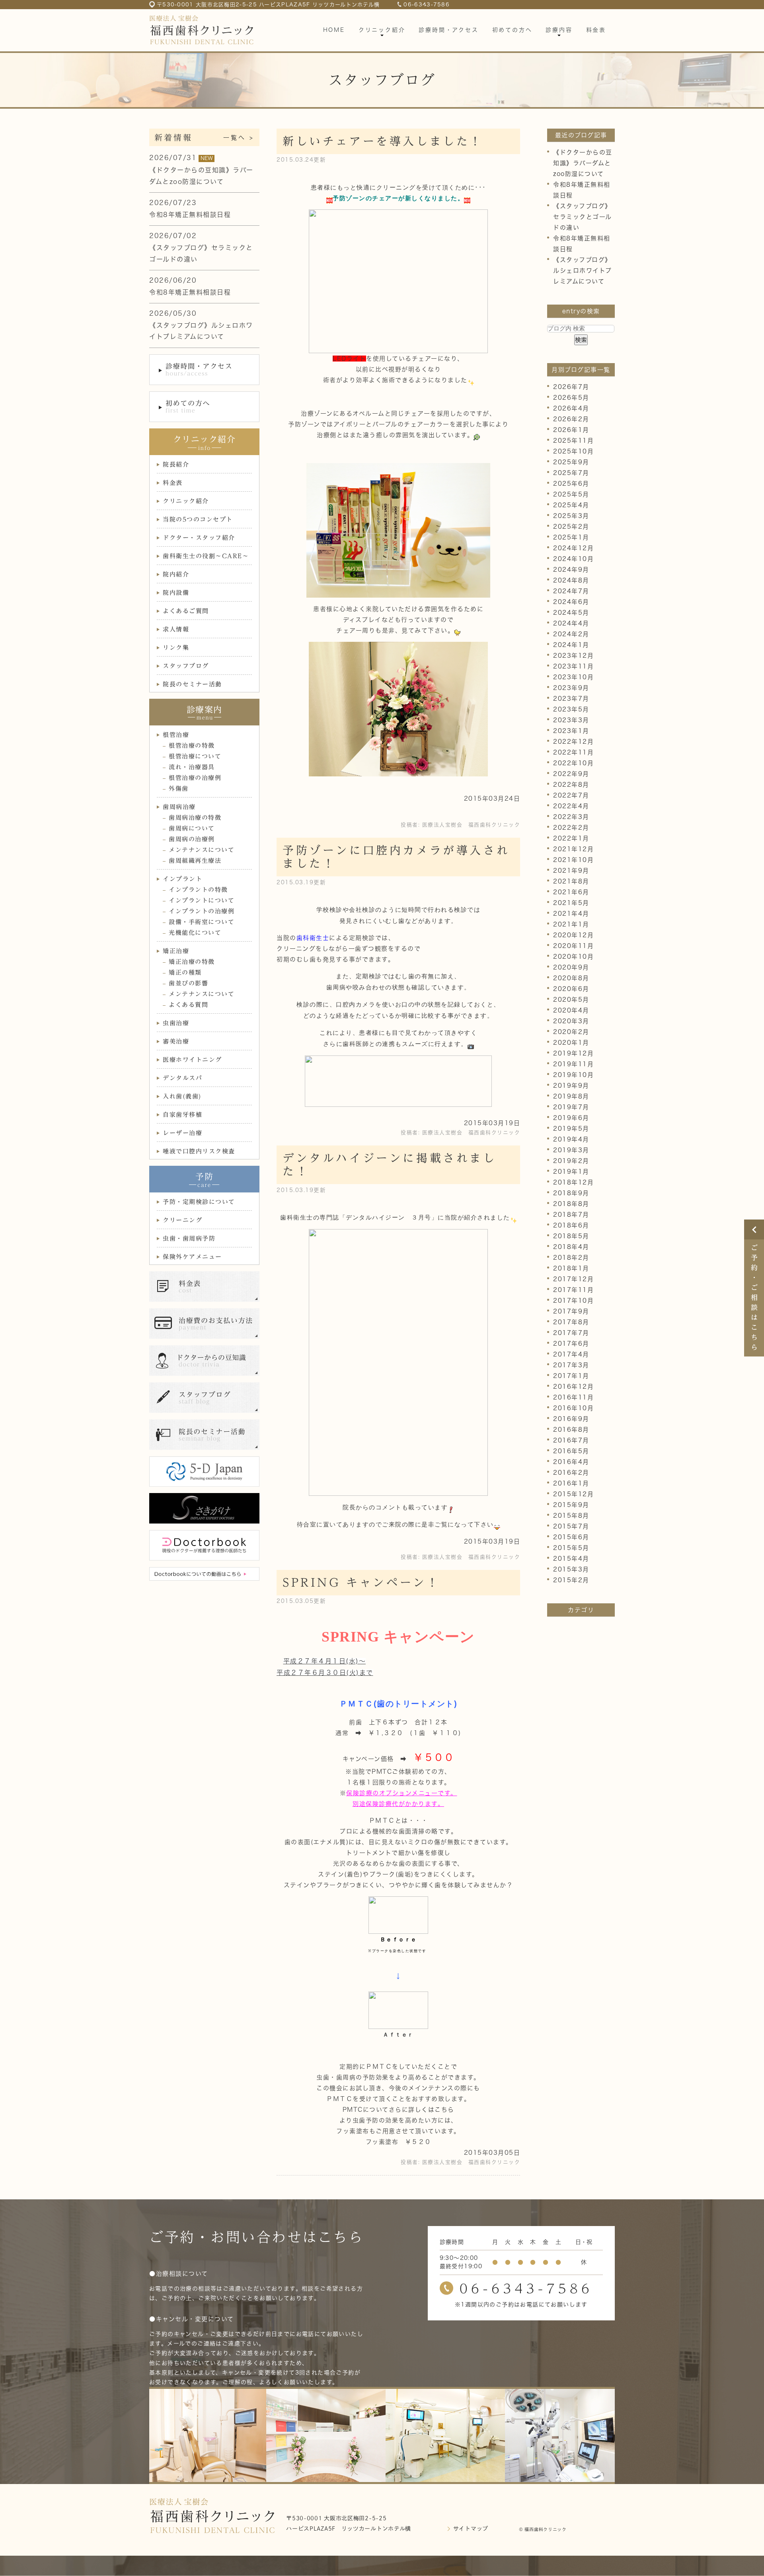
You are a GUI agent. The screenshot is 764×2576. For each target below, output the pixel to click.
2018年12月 (573, 1182)
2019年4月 (571, 1139)
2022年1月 (571, 838)
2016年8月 (571, 1430)
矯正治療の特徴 (192, 962)
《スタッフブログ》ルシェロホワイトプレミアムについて (583, 271)
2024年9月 (571, 570)
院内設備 (176, 593)
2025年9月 (571, 462)
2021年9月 (571, 871)
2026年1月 (571, 430)
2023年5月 (571, 709)
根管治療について (195, 756)
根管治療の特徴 (192, 746)
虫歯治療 (176, 1023)
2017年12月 (573, 1279)
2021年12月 (573, 849)
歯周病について (192, 828)
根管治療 (176, 735)
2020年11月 (573, 946)
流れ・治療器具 (192, 767)
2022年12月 (573, 742)
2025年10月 (573, 451)
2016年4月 (571, 1462)
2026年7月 (571, 387)
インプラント (182, 879)
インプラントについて (202, 900)
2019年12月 (573, 1053)
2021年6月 (571, 892)
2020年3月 (571, 1021)
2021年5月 (571, 903)
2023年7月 (571, 699)
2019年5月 (571, 1129)
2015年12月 (573, 1494)
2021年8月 (571, 881)
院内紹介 (176, 574)
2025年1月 (571, 537)
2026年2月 (571, 419)
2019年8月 (571, 1096)
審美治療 (176, 1041)
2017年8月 (571, 1322)
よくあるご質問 (186, 611)
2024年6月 (571, 602)
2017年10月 (573, 1301)
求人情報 (176, 629)
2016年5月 (571, 1451)
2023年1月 (571, 731)
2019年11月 (573, 1064)
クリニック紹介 (186, 501)
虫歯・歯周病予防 (189, 1238)
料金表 (173, 483)
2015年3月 (571, 1569)
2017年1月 (571, 1376)
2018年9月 (571, 1193)
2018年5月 (571, 1236)
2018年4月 (571, 1247)
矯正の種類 (185, 972)
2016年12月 (573, 1387)
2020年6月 (571, 989)
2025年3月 (571, 516)
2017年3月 (571, 1365)
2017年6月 (571, 1344)
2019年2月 (571, 1161)
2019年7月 (571, 1107)
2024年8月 (571, 580)
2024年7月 (571, 591)
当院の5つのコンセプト (198, 519)
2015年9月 (571, 1505)
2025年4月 (571, 505)
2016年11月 (573, 1397)
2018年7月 (571, 1215)
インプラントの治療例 (202, 911)
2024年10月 (573, 559)
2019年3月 (571, 1150)
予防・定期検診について (199, 1202)
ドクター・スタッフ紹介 (199, 538)
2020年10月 (573, 957)
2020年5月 (571, 1000)
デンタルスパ (182, 1078)
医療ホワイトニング (192, 1060)
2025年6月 (571, 484)
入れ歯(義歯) (182, 1096)
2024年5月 (571, 613)
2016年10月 (573, 1408)
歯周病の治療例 (192, 839)
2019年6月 (571, 1118)
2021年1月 (571, 924)
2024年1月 (571, 645)
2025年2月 (571, 527)
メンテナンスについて (202, 850)
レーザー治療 (182, 1133)
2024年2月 (571, 634)
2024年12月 (573, 548)
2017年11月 (573, 1290)
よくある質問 (188, 1005)
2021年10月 (573, 860)
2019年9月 (571, 1086)
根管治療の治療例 (195, 778)
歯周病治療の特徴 (195, 818)
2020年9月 (571, 967)
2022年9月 (571, 774)
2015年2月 (571, 1580)
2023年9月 (571, 688)
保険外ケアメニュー (192, 1257)
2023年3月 (571, 720)
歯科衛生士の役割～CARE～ (206, 556)
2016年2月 (571, 1473)
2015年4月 (571, 1559)
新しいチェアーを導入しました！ (383, 141)
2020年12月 (573, 935)
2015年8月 (571, 1516)
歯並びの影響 (188, 983)
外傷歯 (179, 789)
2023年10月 (573, 677)
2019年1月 (571, 1172)
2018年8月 (571, 1204)
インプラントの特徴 (198, 890)
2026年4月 (571, 408)
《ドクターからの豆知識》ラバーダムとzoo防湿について (583, 163)
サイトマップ (471, 2529)
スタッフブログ (186, 666)
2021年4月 (571, 914)
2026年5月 (571, 398)
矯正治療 (176, 951)
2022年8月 (571, 785)
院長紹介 (176, 464)
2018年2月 (571, 1258)
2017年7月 (571, 1333)
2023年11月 (573, 666)
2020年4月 (571, 1010)
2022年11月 (573, 752)
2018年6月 (571, 1225)
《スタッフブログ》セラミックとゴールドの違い (583, 217)
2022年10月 (573, 763)
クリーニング (182, 1220)
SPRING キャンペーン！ (361, 1582)
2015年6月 (571, 1537)
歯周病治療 (179, 807)
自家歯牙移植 (182, 1115)
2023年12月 (573, 656)
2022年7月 (571, 795)
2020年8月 (571, 978)
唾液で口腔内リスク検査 (199, 1151)
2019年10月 (573, 1075)
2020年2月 (571, 1032)
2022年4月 (571, 806)
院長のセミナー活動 (192, 684)
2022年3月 (571, 817)
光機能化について (195, 933)
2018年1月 (571, 1268)
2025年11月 (573, 441)
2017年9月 (571, 1311)
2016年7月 (571, 1440)
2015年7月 (571, 1526)
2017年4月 (571, 1354)
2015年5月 (571, 1548)
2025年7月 (571, 473)
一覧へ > (239, 138)
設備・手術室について (202, 922)
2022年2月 (571, 828)
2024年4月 (571, 623)
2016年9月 (571, 1419)
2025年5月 (571, 494)
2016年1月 (571, 1483)
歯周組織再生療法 (195, 861)
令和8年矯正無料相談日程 (190, 215)
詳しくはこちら (431, 2110)
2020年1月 (571, 1043)
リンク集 (176, 648)
